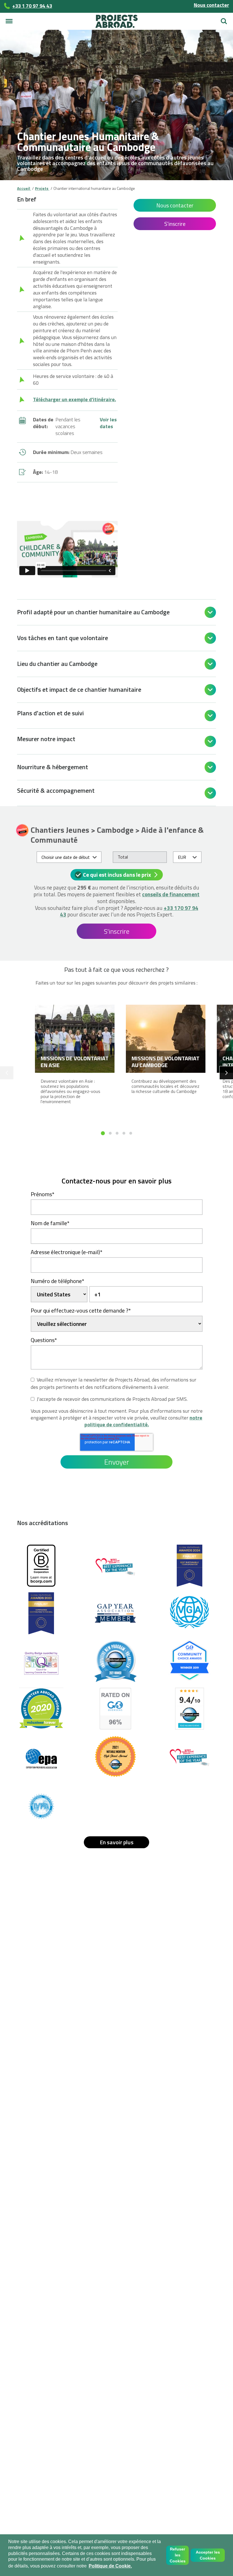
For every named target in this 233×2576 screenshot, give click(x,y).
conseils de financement (171, 894)
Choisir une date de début (66, 857)
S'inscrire (175, 224)
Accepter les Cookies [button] (208, 2555)
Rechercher (224, 19)
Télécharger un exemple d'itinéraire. (74, 399)
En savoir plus (117, 1842)
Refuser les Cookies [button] (178, 2555)
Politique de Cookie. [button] (110, 2566)
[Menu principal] (9, 21)
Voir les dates (108, 423)
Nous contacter (211, 5)
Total (123, 857)
